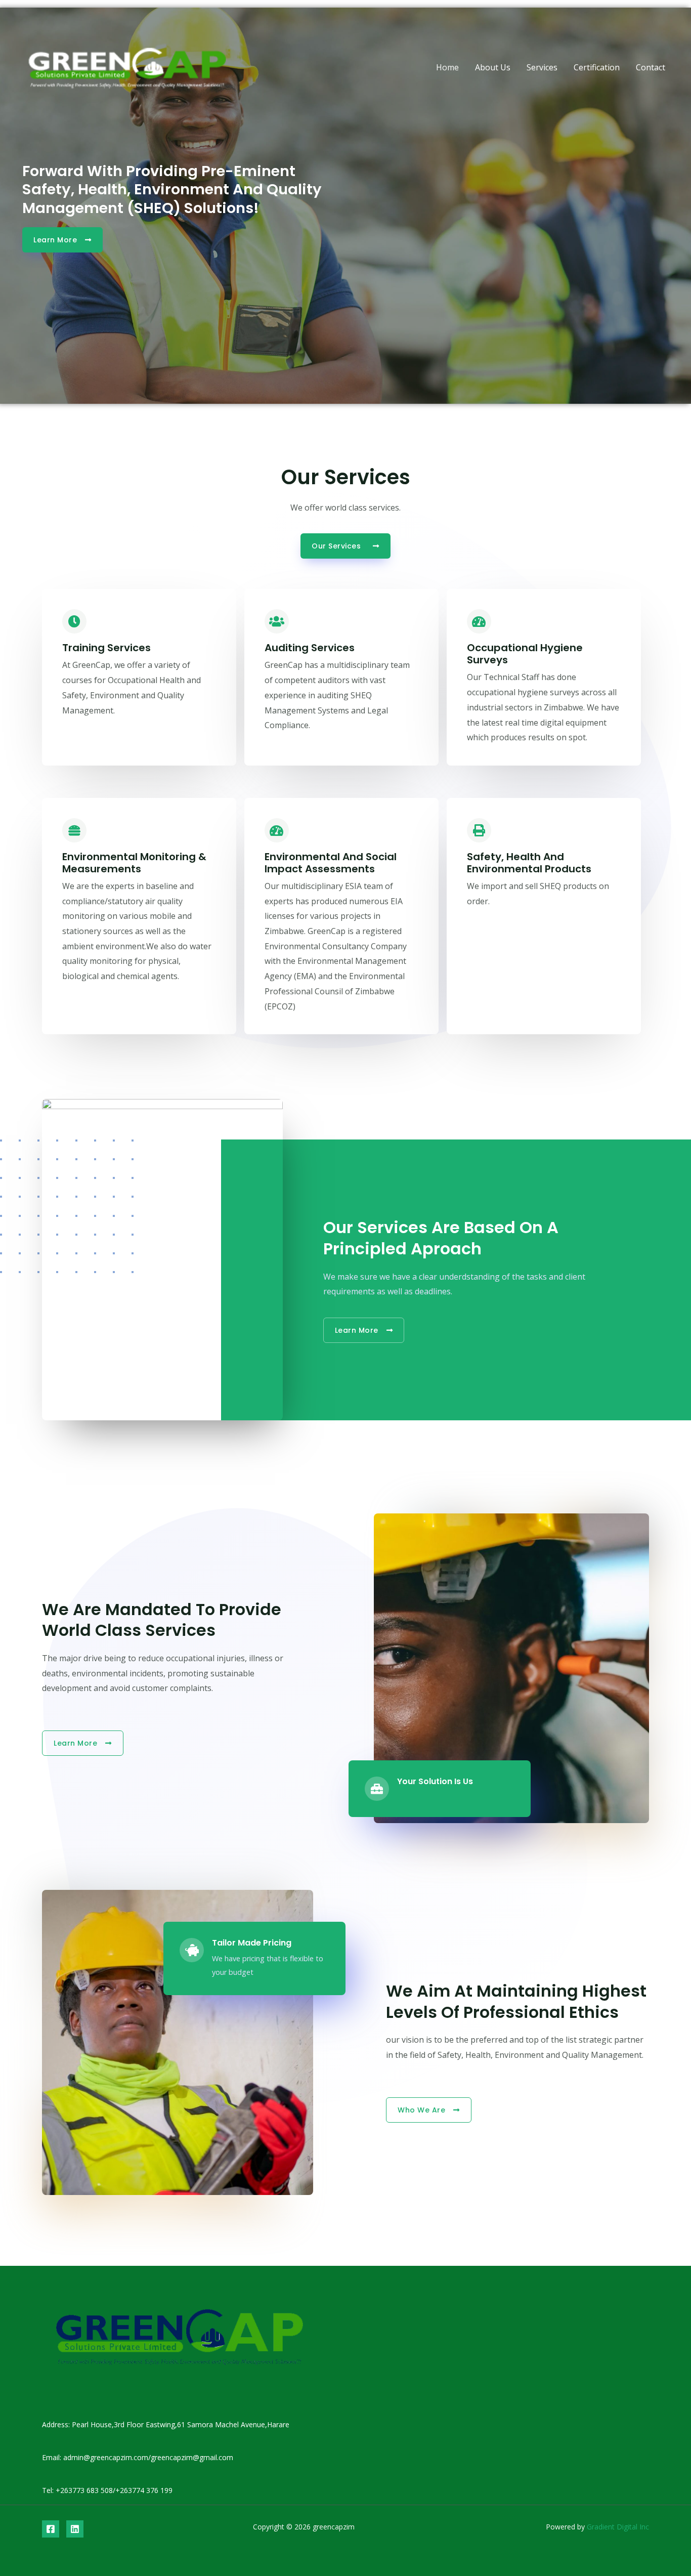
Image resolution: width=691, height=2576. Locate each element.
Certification (597, 67)
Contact (651, 67)
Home (447, 67)
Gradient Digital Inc (617, 2527)
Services (542, 67)
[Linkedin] (75, 2529)
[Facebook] (51, 2529)
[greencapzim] (127, 66)
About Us (493, 67)
